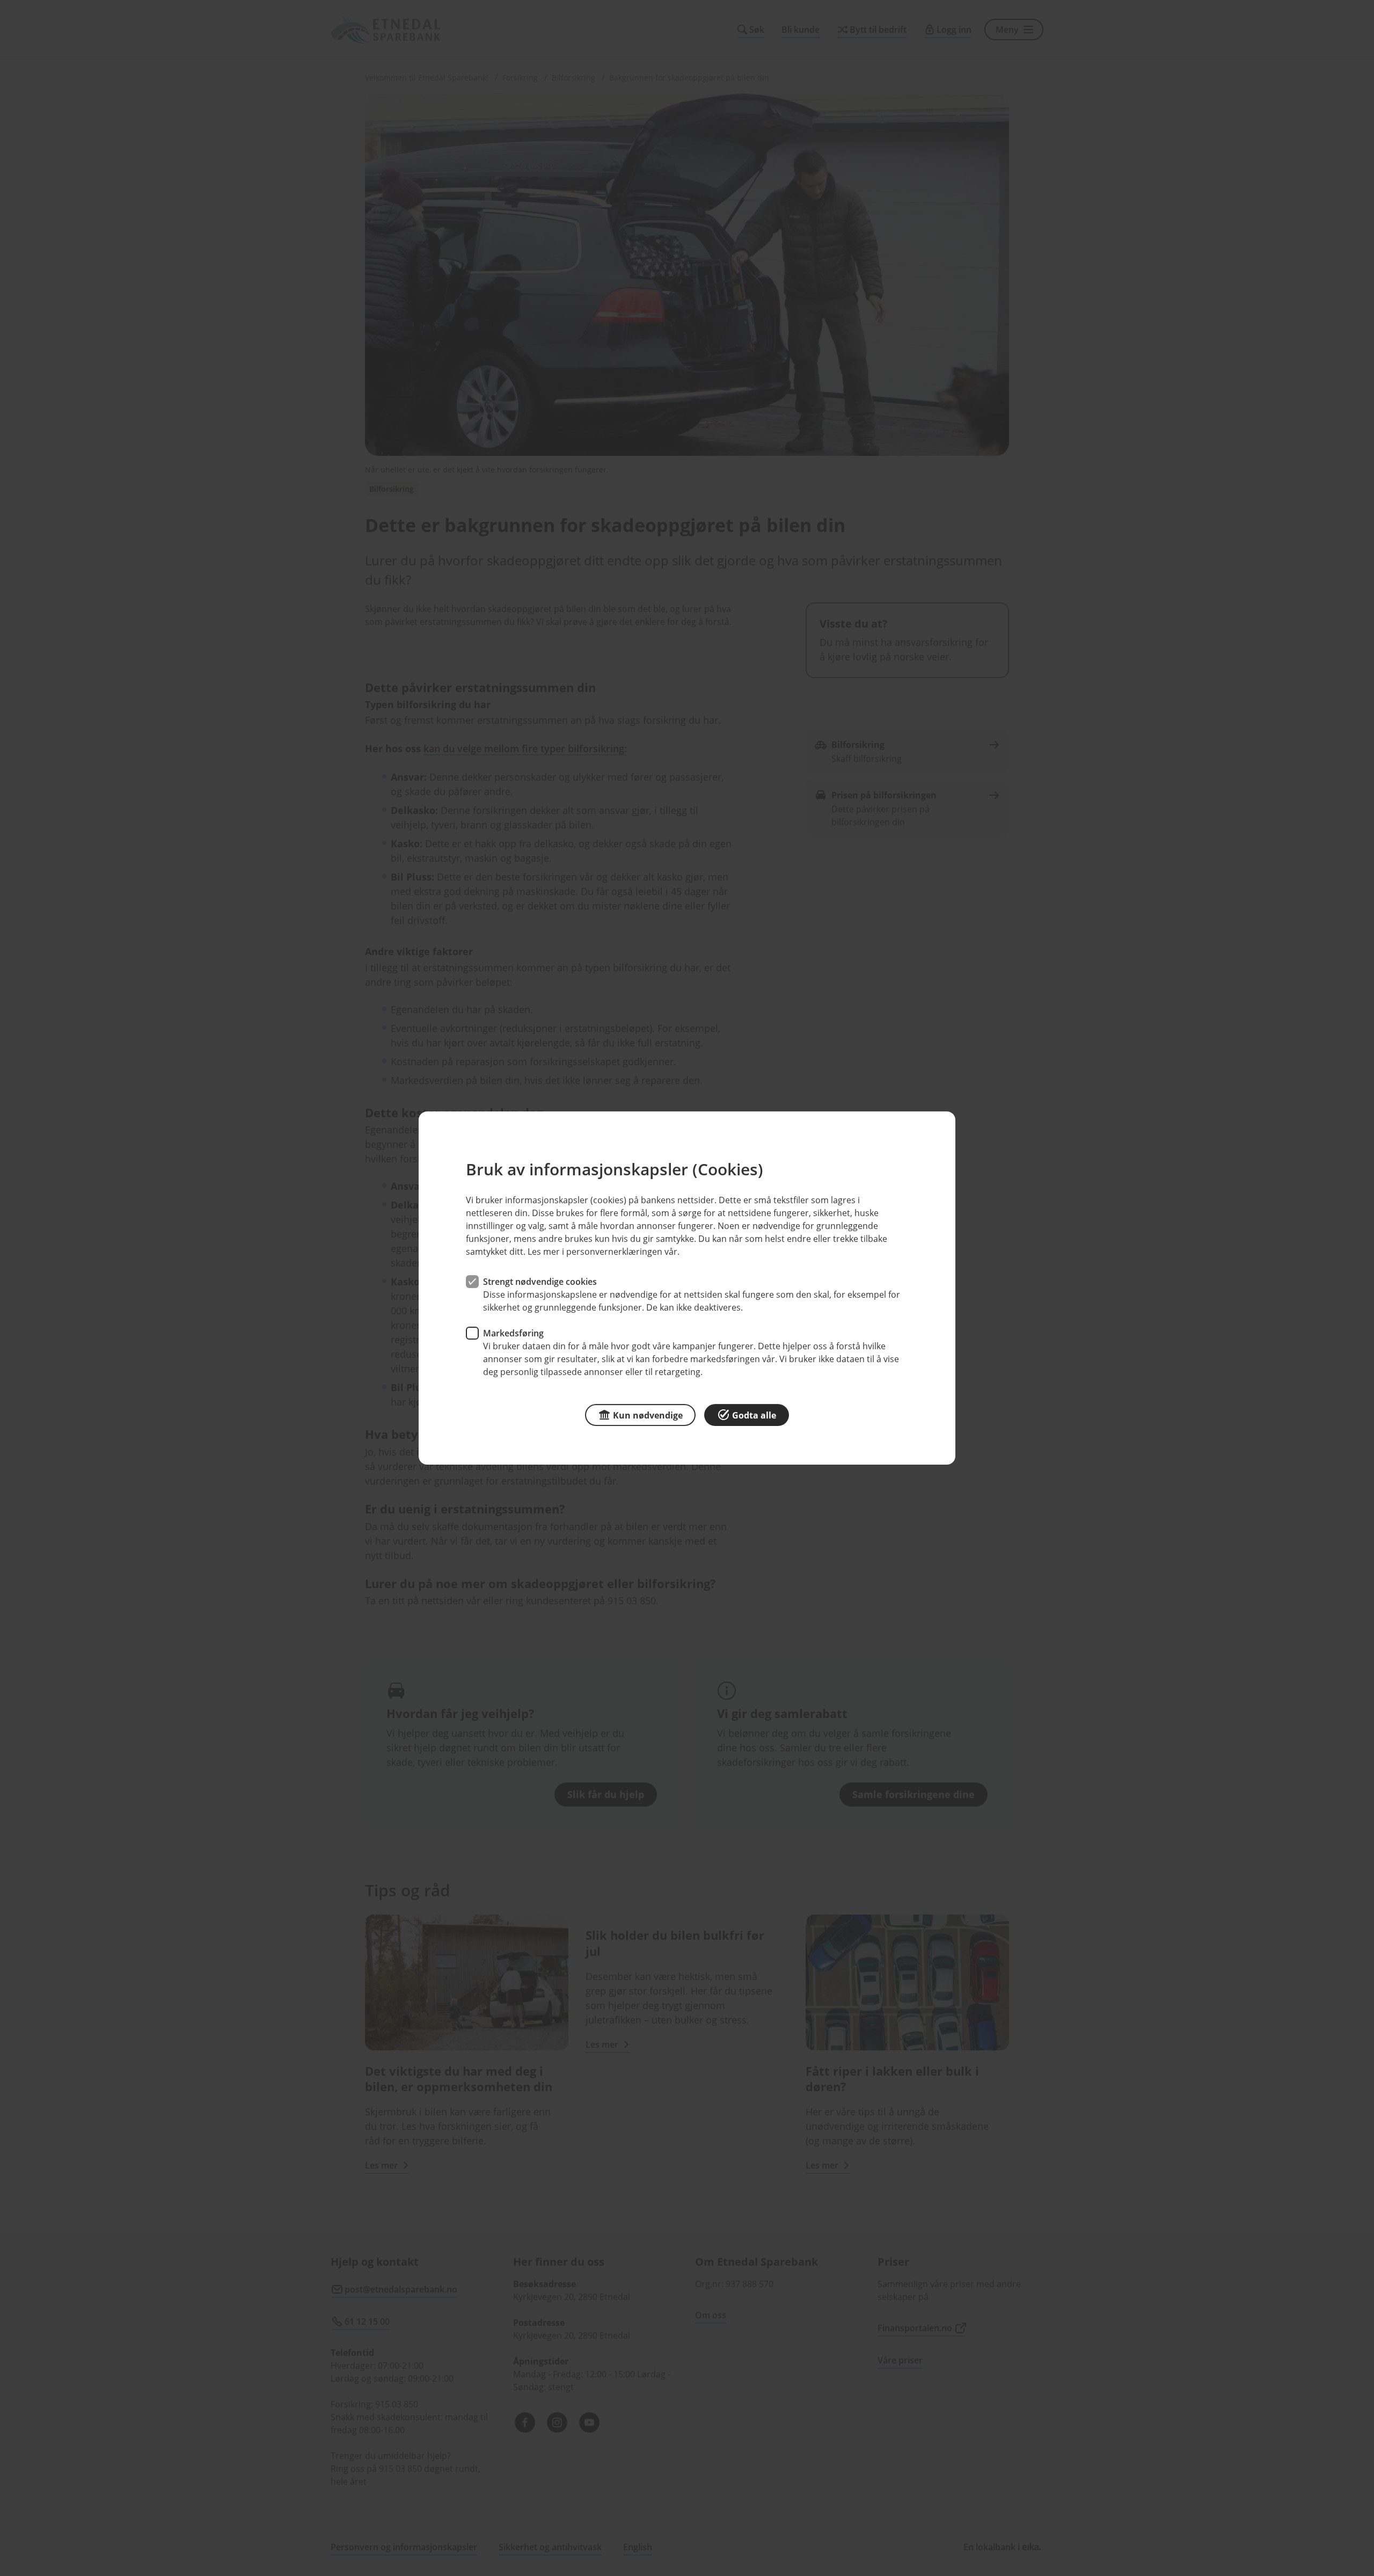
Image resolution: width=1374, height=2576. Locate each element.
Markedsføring (513, 1333)
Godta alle (754, 1415)
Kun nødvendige (648, 1415)
